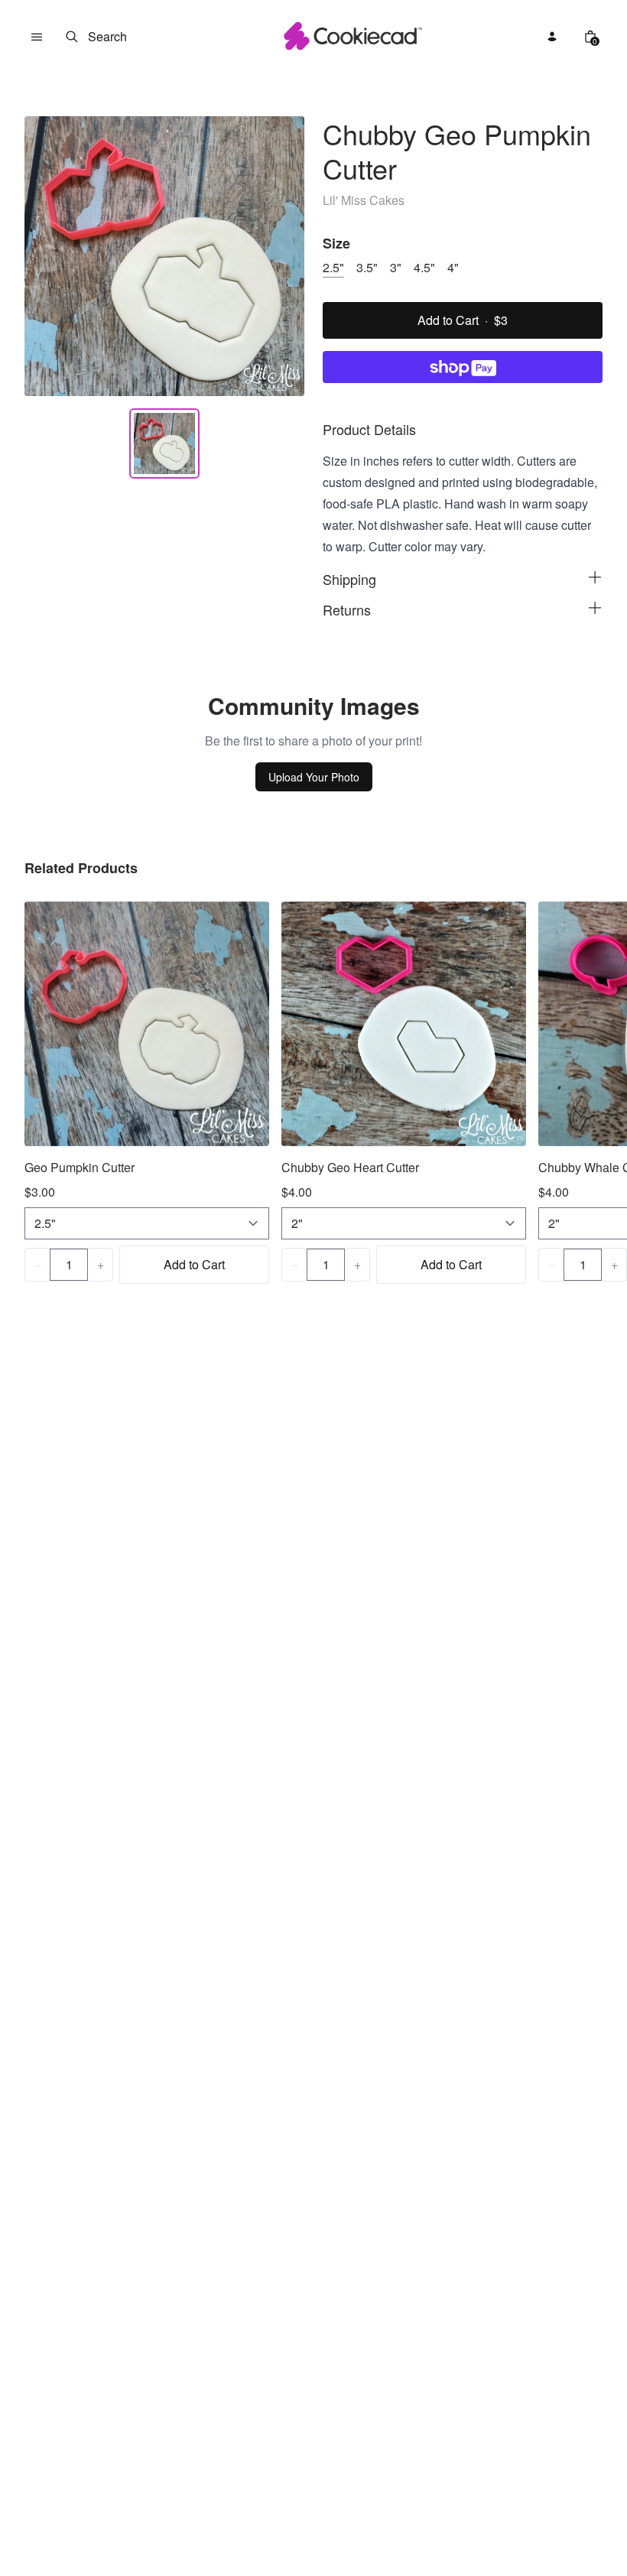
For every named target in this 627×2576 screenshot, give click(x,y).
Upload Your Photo (314, 777)
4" (453, 267)
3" (396, 267)
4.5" (424, 267)
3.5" (367, 267)
